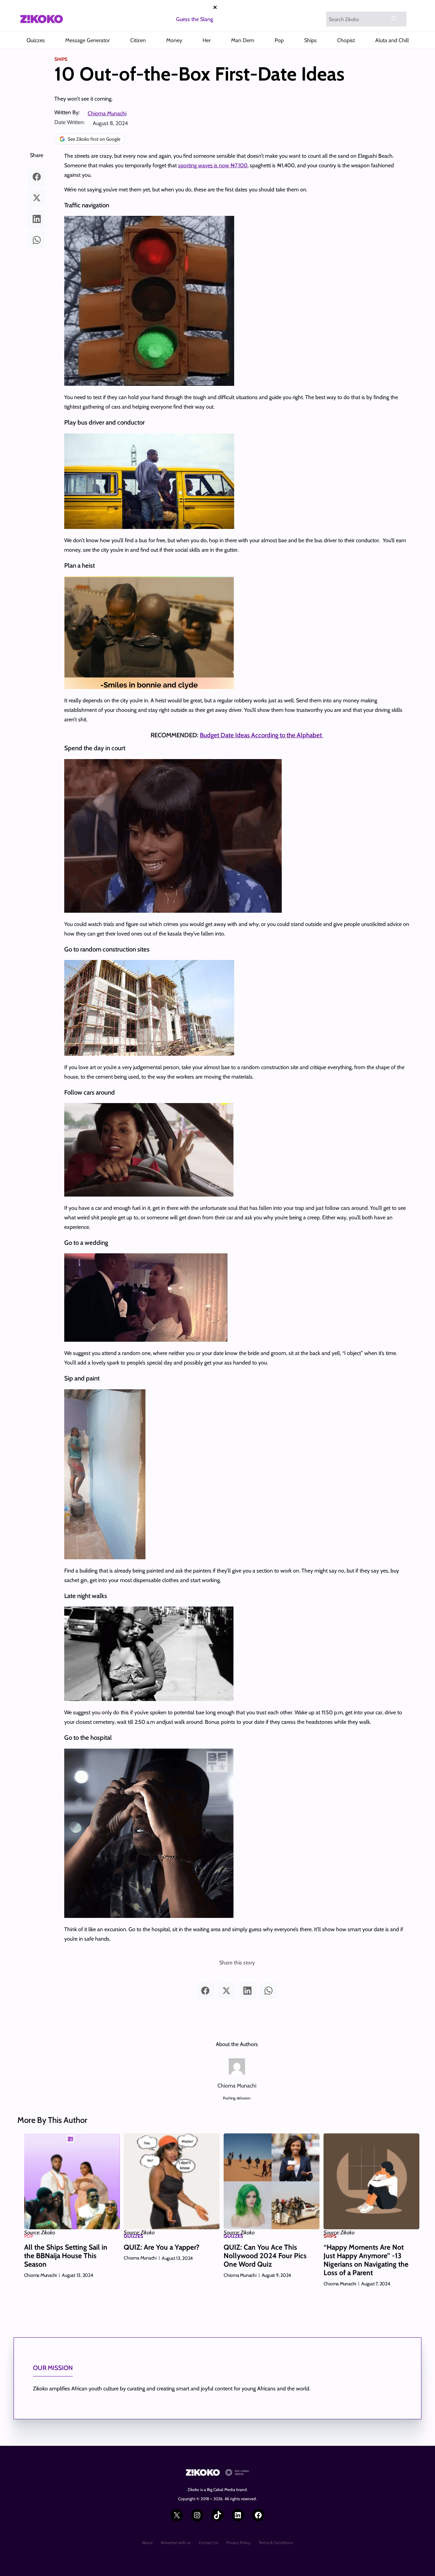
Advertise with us (176, 2543)
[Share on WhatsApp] (37, 240)
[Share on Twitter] (37, 198)
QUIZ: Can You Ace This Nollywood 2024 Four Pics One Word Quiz (265, 2256)
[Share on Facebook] (37, 177)
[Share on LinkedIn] (37, 219)
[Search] (394, 18)
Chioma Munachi (107, 113)
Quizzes (133, 2236)
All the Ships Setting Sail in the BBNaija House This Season (66, 2256)
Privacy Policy (238, 2543)
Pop (29, 2236)
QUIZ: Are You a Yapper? (162, 2247)
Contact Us (208, 2543)
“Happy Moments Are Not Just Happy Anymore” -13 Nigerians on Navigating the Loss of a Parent (366, 2260)
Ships (61, 59)
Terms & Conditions (276, 2543)
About (147, 2543)
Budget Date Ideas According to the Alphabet (262, 735)
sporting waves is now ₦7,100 (213, 165)
